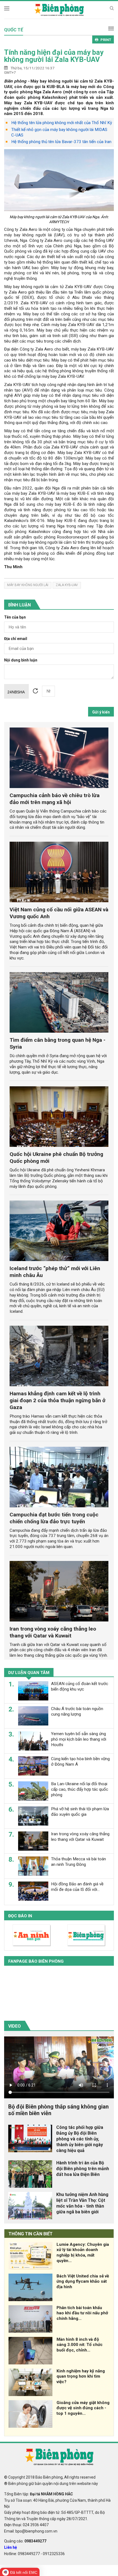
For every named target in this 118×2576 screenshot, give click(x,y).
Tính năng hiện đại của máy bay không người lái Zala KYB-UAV (54, 56)
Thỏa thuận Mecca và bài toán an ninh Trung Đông (78, 1862)
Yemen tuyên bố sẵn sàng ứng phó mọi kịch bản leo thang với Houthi (79, 1739)
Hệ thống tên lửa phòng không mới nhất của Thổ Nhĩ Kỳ (62, 123)
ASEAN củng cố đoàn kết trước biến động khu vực (80, 1686)
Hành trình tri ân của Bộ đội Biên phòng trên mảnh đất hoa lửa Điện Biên (83, 2169)
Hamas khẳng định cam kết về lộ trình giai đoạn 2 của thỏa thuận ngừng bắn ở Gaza (57, 1400)
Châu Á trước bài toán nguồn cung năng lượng (77, 1711)
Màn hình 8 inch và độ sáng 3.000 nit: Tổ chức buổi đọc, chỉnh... (80, 2345)
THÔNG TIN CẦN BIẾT (31, 2234)
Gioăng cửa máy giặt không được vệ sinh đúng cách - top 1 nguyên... (83, 2408)
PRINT (106, 40)
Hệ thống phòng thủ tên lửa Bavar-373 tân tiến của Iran (61, 142)
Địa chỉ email (16, 639)
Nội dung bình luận (21, 660)
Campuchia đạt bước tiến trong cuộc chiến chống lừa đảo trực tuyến (54, 1518)
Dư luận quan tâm (29, 1673)
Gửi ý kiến (101, 712)
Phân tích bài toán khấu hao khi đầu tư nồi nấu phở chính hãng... (82, 2313)
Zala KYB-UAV (67, 585)
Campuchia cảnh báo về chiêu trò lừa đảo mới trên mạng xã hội (55, 799)
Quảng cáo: (25, 2541)
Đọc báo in (20, 1916)
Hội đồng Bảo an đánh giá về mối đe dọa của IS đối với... (77, 1887)
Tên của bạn (15, 617)
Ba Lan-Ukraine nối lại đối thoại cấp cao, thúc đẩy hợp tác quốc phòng (80, 1789)
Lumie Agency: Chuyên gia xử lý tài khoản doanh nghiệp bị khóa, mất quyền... (83, 2253)
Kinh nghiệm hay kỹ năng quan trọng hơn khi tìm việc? (81, 2377)
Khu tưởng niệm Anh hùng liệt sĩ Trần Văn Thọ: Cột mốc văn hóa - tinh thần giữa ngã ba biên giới (82, 2203)
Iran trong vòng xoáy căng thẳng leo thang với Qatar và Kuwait (53, 1632)
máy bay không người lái (28, 585)
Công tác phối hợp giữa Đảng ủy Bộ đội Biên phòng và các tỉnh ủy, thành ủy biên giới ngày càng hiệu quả (80, 2139)
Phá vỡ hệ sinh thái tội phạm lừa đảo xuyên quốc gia (80, 1812)
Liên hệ (11, 2547)
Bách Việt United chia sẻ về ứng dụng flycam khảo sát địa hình (83, 2282)
